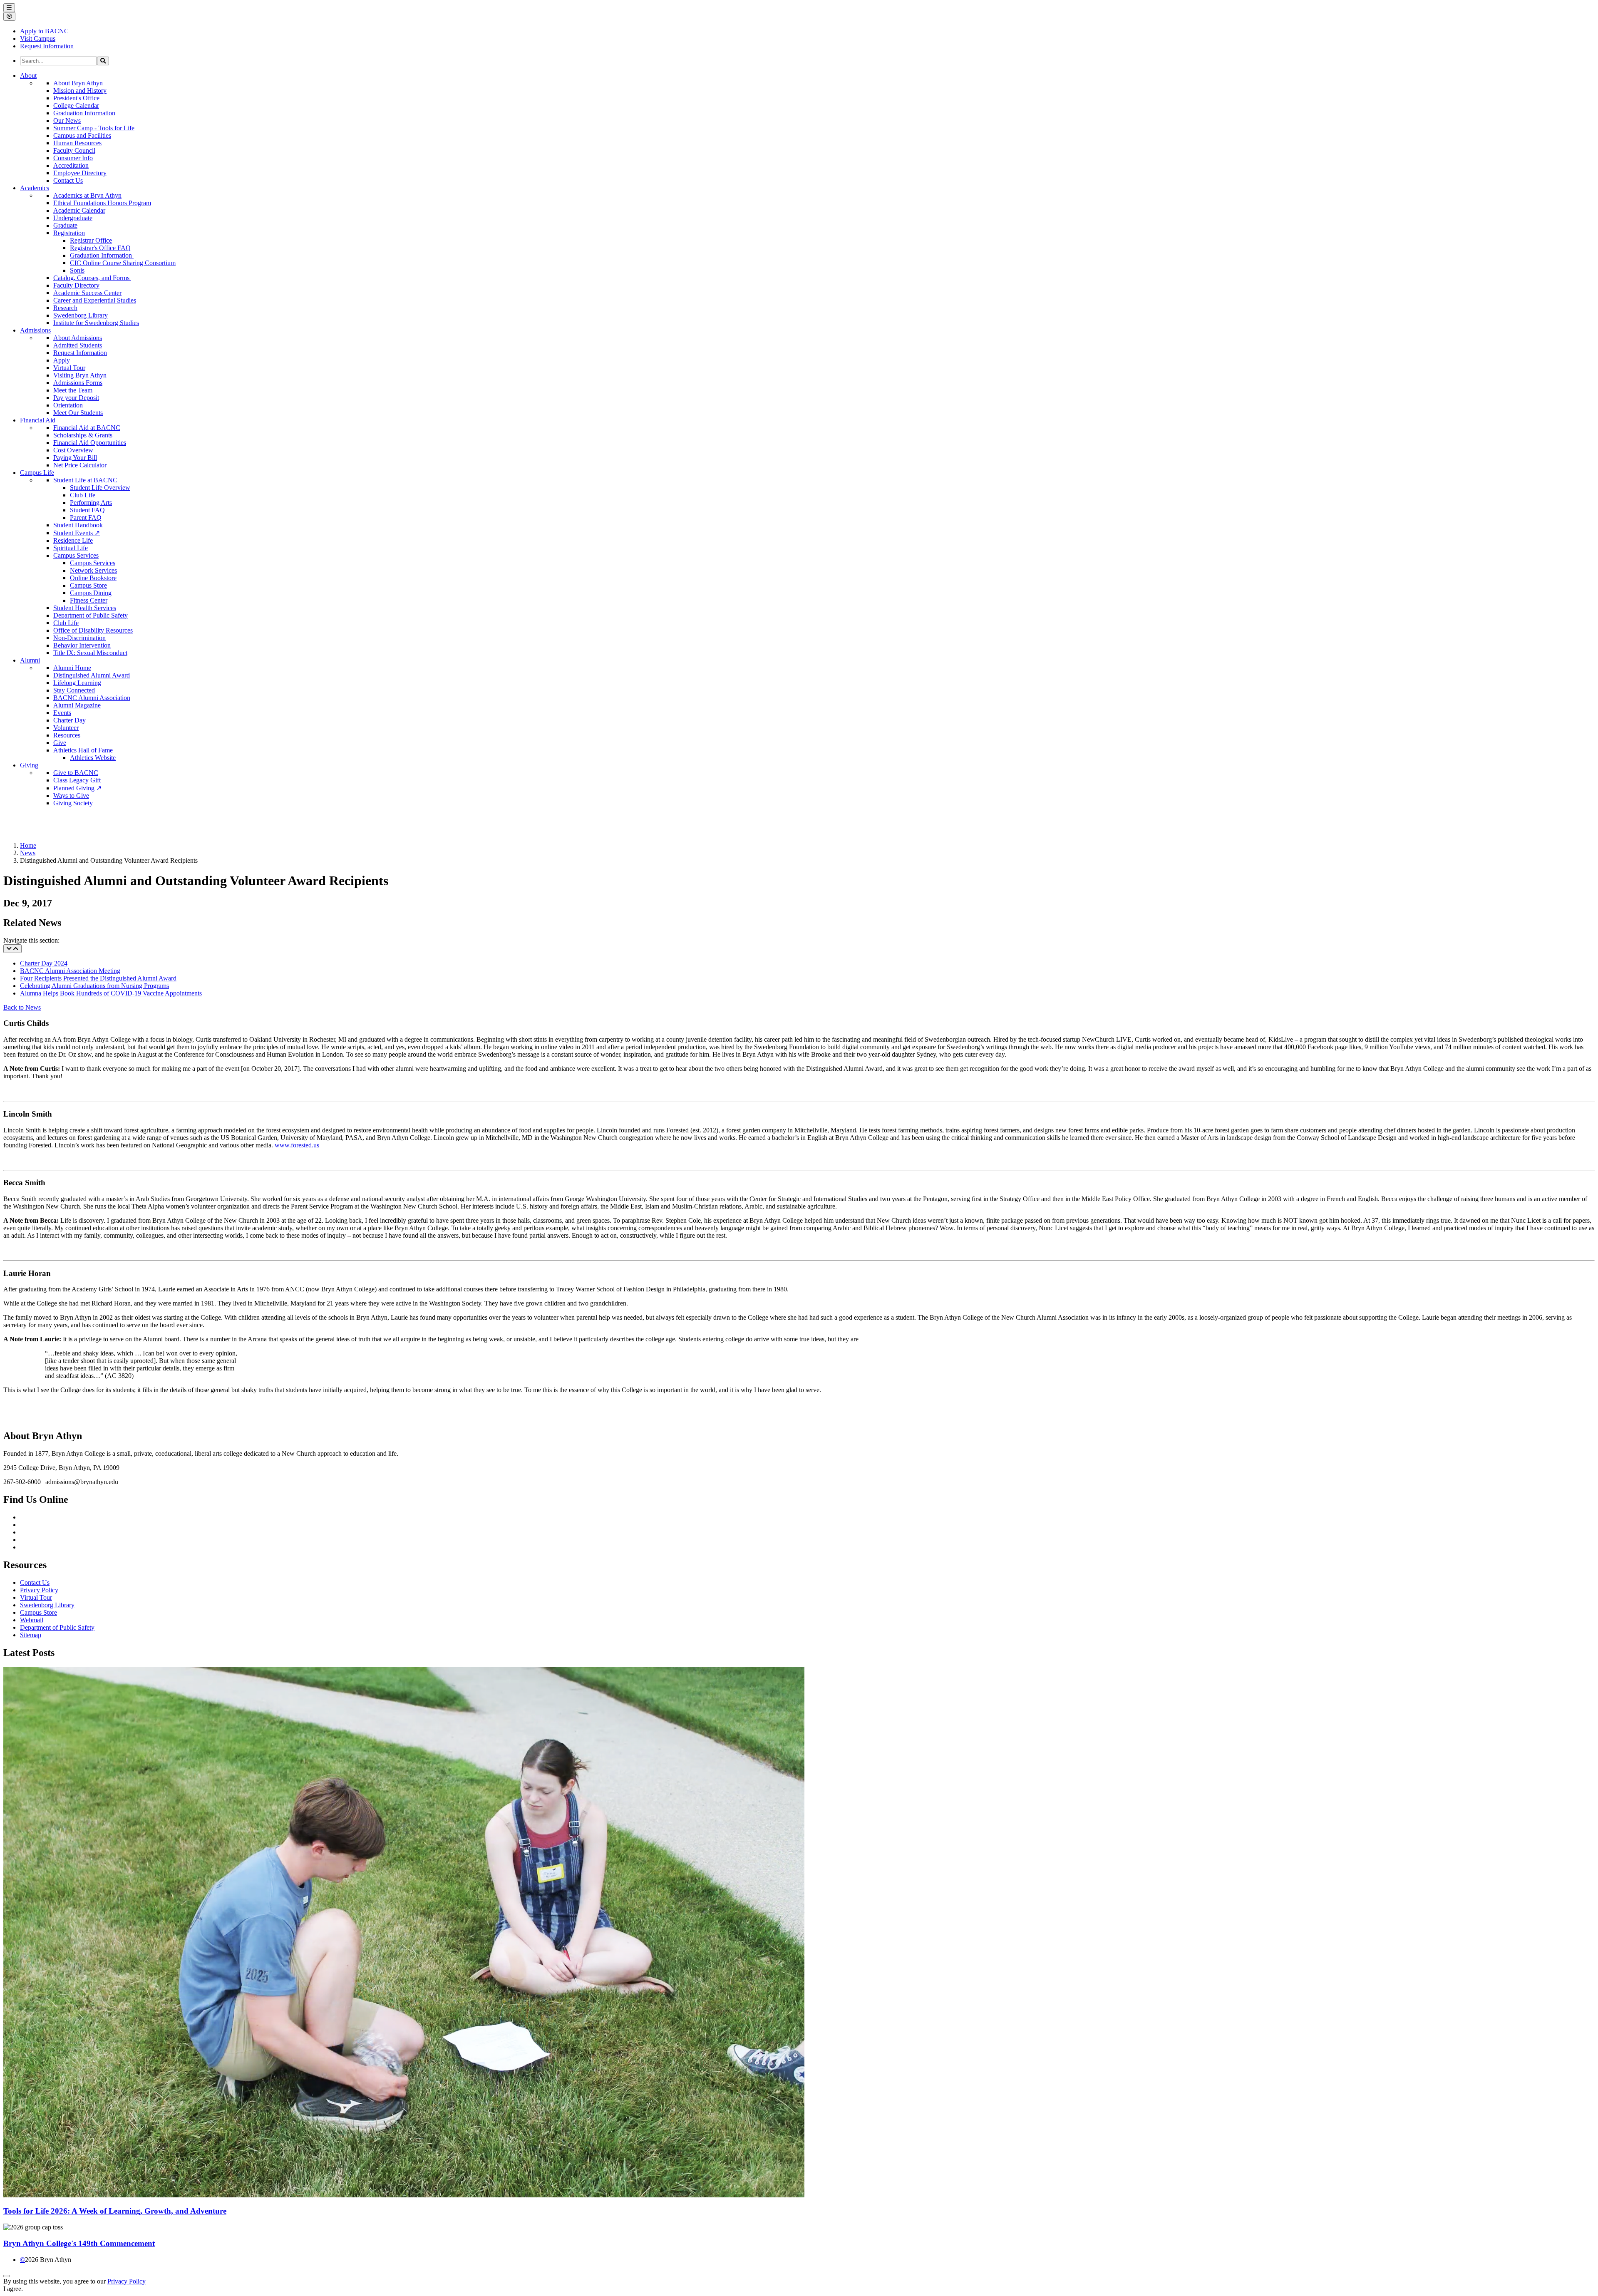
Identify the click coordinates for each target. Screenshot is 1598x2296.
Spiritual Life (71, 548)
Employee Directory (80, 173)
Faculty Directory (76, 285)
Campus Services (76, 555)
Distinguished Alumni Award (92, 675)
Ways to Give (71, 796)
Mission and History (80, 91)
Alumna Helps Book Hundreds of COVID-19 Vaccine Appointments (111, 993)
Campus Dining (91, 593)
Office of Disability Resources (93, 630)
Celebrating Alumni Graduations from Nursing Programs (94, 986)
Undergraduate (73, 218)
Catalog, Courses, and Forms (92, 278)
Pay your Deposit (76, 398)
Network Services (93, 570)
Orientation (68, 405)
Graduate (65, 225)
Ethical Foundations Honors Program (102, 203)
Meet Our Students (78, 413)
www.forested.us (297, 1145)
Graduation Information (84, 113)
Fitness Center (89, 600)
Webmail (32, 1620)
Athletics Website (93, 758)
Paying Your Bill (75, 458)
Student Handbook (78, 525)
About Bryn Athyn (78, 83)
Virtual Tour (69, 368)
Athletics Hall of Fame (83, 750)
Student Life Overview (100, 488)
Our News (67, 120)
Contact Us (68, 180)
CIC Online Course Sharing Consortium (123, 263)
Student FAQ (87, 510)
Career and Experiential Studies (95, 300)
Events (62, 713)
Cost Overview (73, 450)
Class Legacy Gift (77, 780)
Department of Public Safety (91, 615)
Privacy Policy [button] (127, 2281)
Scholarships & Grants (83, 435)
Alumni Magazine (77, 705)
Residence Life (73, 540)
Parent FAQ (86, 518)
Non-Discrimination (79, 638)
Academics (35, 188)
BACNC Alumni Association (92, 698)
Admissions (35, 330)
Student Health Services (85, 608)
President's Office (76, 98)
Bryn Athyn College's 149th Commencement (79, 2243)
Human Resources (77, 143)
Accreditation (71, 165)
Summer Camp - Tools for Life (94, 128)
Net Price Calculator (80, 465)
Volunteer (66, 728)
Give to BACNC (76, 773)
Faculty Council (74, 150)
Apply (62, 360)
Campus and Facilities (82, 135)
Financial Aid (38, 420)
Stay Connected (74, 690)
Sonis (77, 270)
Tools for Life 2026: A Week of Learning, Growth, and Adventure (115, 2211)
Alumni (30, 660)
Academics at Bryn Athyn (87, 195)
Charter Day (69, 720)
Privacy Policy (39, 1590)
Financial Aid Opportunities (90, 443)
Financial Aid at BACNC (87, 428)
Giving (29, 765)
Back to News (22, 1007)
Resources (67, 735)
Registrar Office (91, 240)
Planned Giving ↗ (77, 788)
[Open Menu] (9, 8)
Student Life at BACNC (85, 480)
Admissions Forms (78, 383)
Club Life (83, 495)
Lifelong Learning (77, 683)
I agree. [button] (13, 2289)
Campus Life (37, 473)
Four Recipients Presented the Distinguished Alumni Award (98, 978)
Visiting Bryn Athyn (80, 375)
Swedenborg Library (81, 315)
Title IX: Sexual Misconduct (90, 653)
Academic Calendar (79, 210)
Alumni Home (72, 668)
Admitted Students (78, 345)
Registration (69, 233)
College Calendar (76, 105)
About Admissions (78, 338)
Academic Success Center (87, 293)
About (28, 76)
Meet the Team (73, 390)
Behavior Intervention (82, 645)
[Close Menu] (9, 16)
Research (65, 308)
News (28, 853)
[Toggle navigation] (12, 949)
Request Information (80, 353)
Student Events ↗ (77, 533)
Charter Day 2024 (44, 963)
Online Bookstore (93, 578)
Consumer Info (73, 158)
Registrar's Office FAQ (100, 248)
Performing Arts (91, 503)
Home (28, 845)
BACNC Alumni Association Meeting (70, 971)
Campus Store (88, 585)
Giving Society (73, 803)
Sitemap (31, 1635)
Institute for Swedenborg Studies (96, 323)
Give (60, 743)
